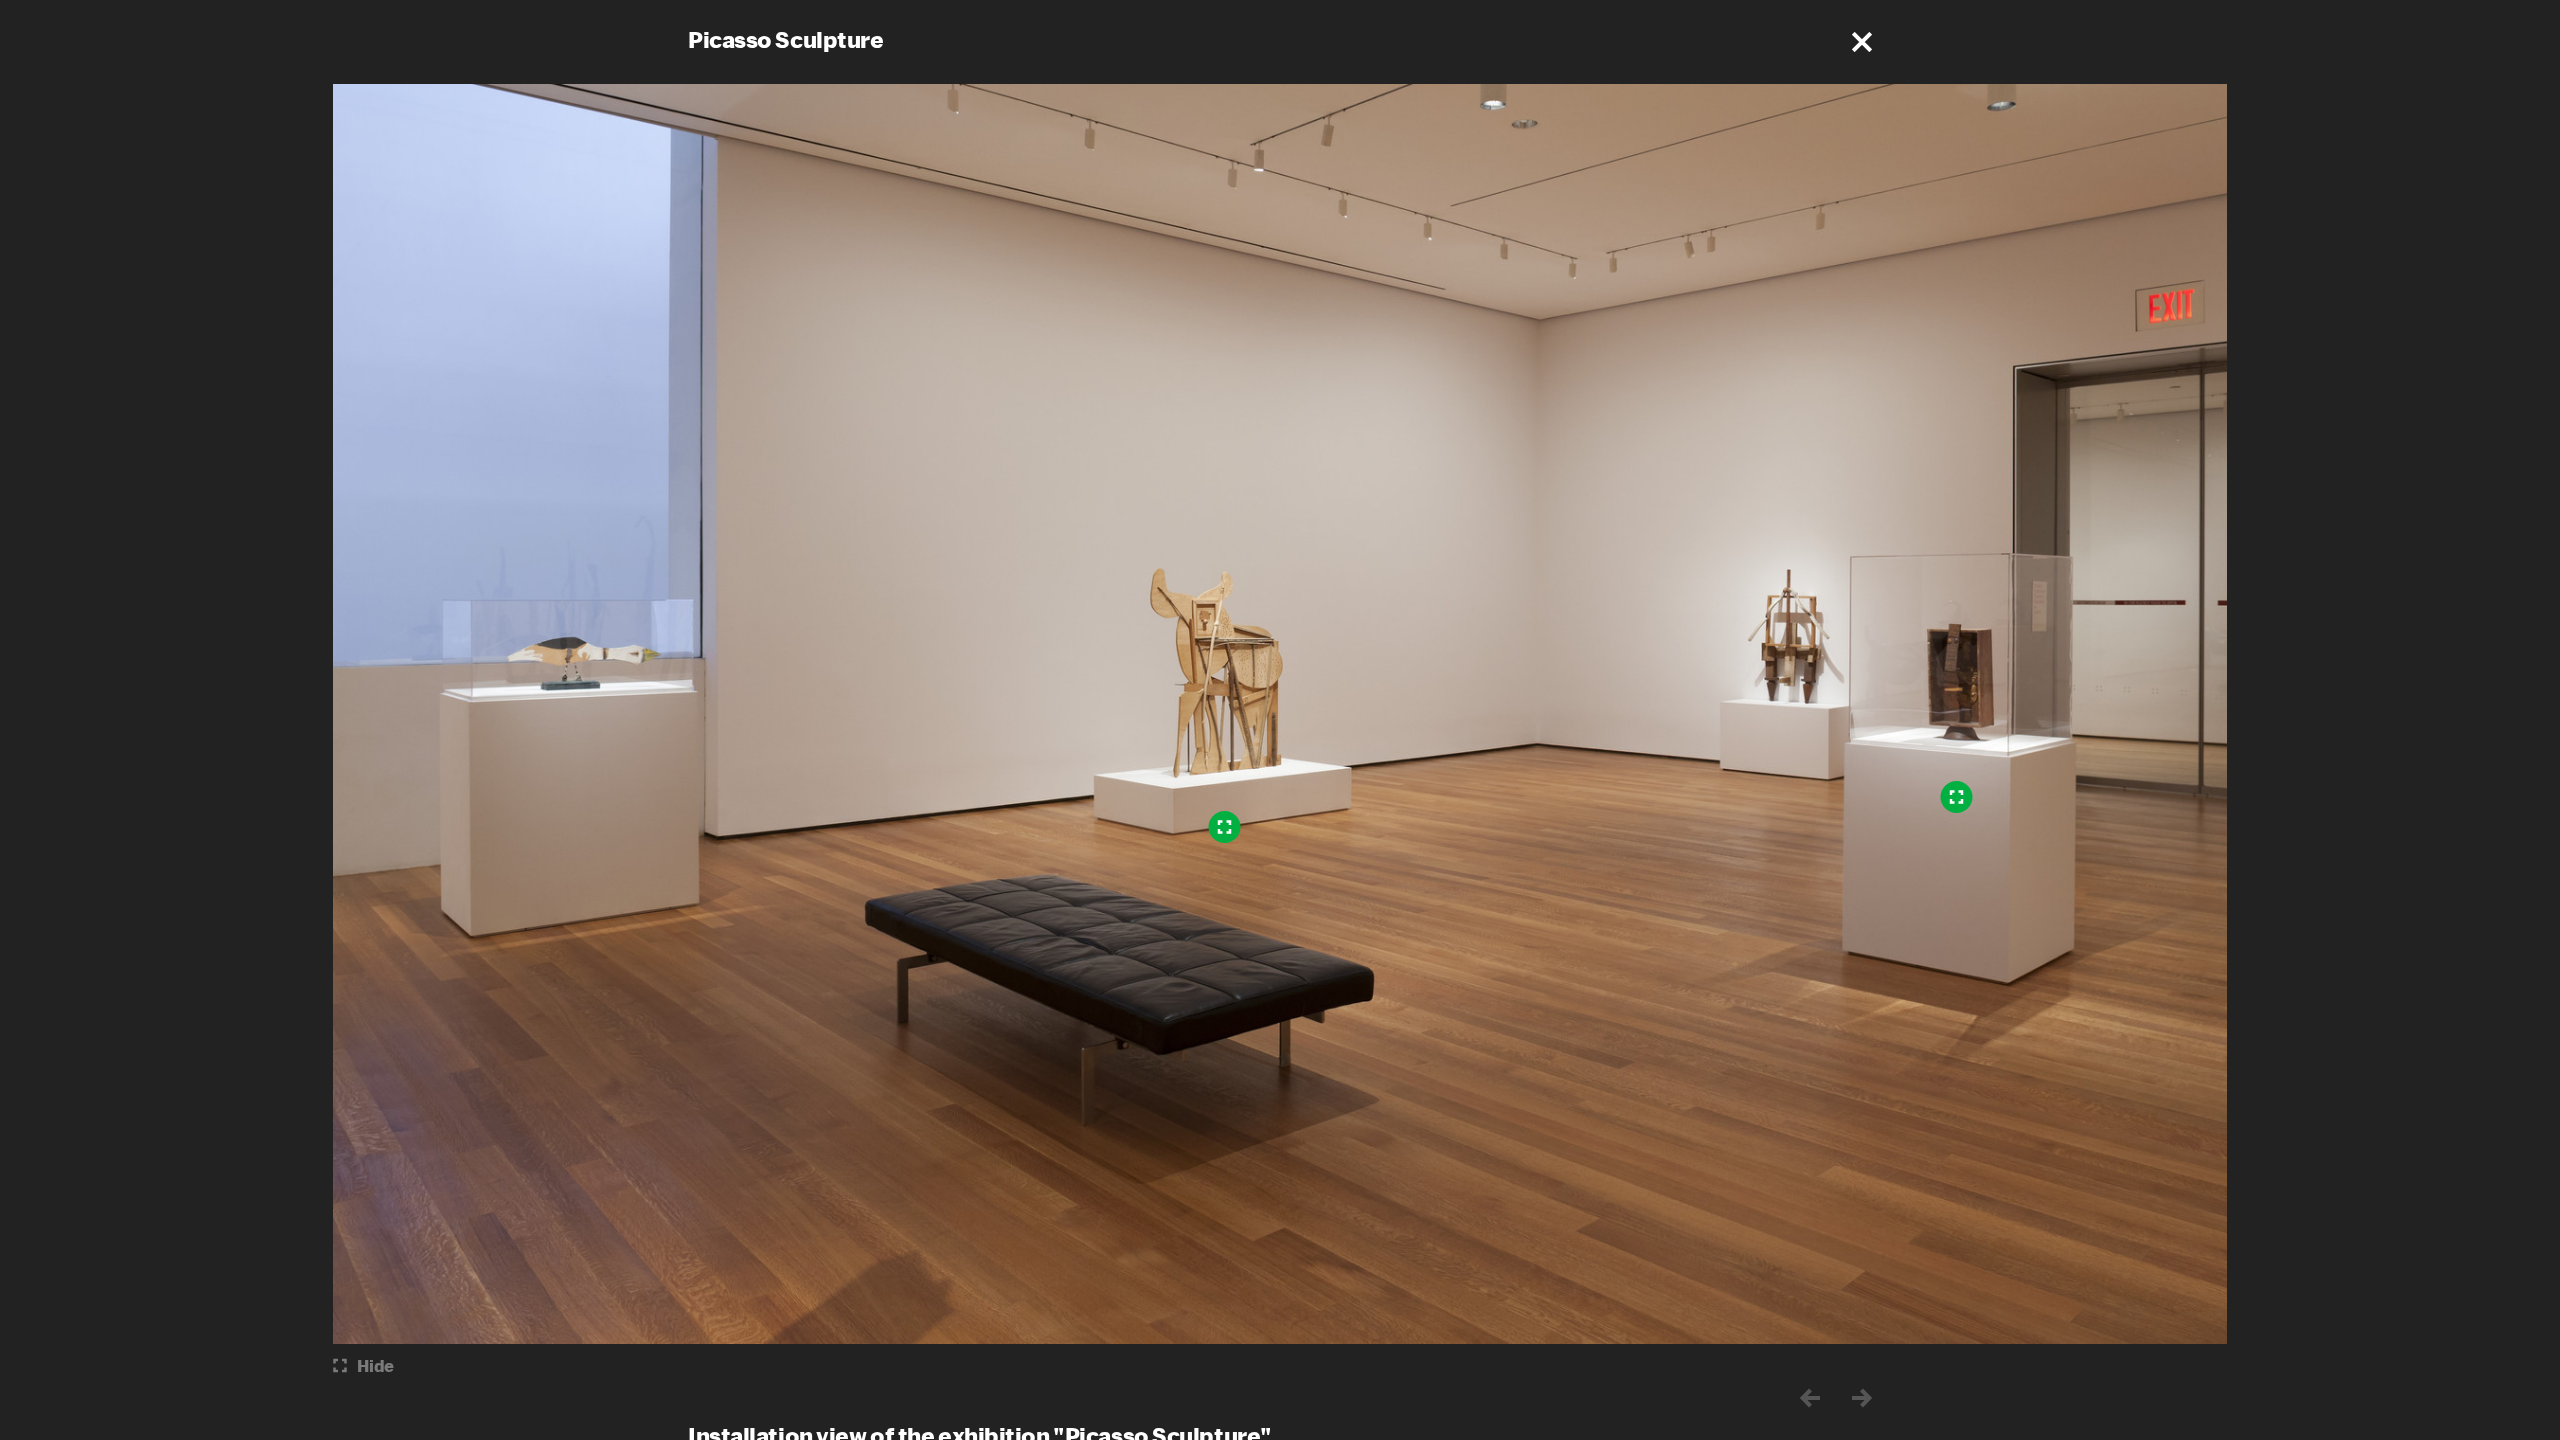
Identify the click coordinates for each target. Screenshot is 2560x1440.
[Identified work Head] (1957, 797)
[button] (1862, 42)
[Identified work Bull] (1225, 827)
